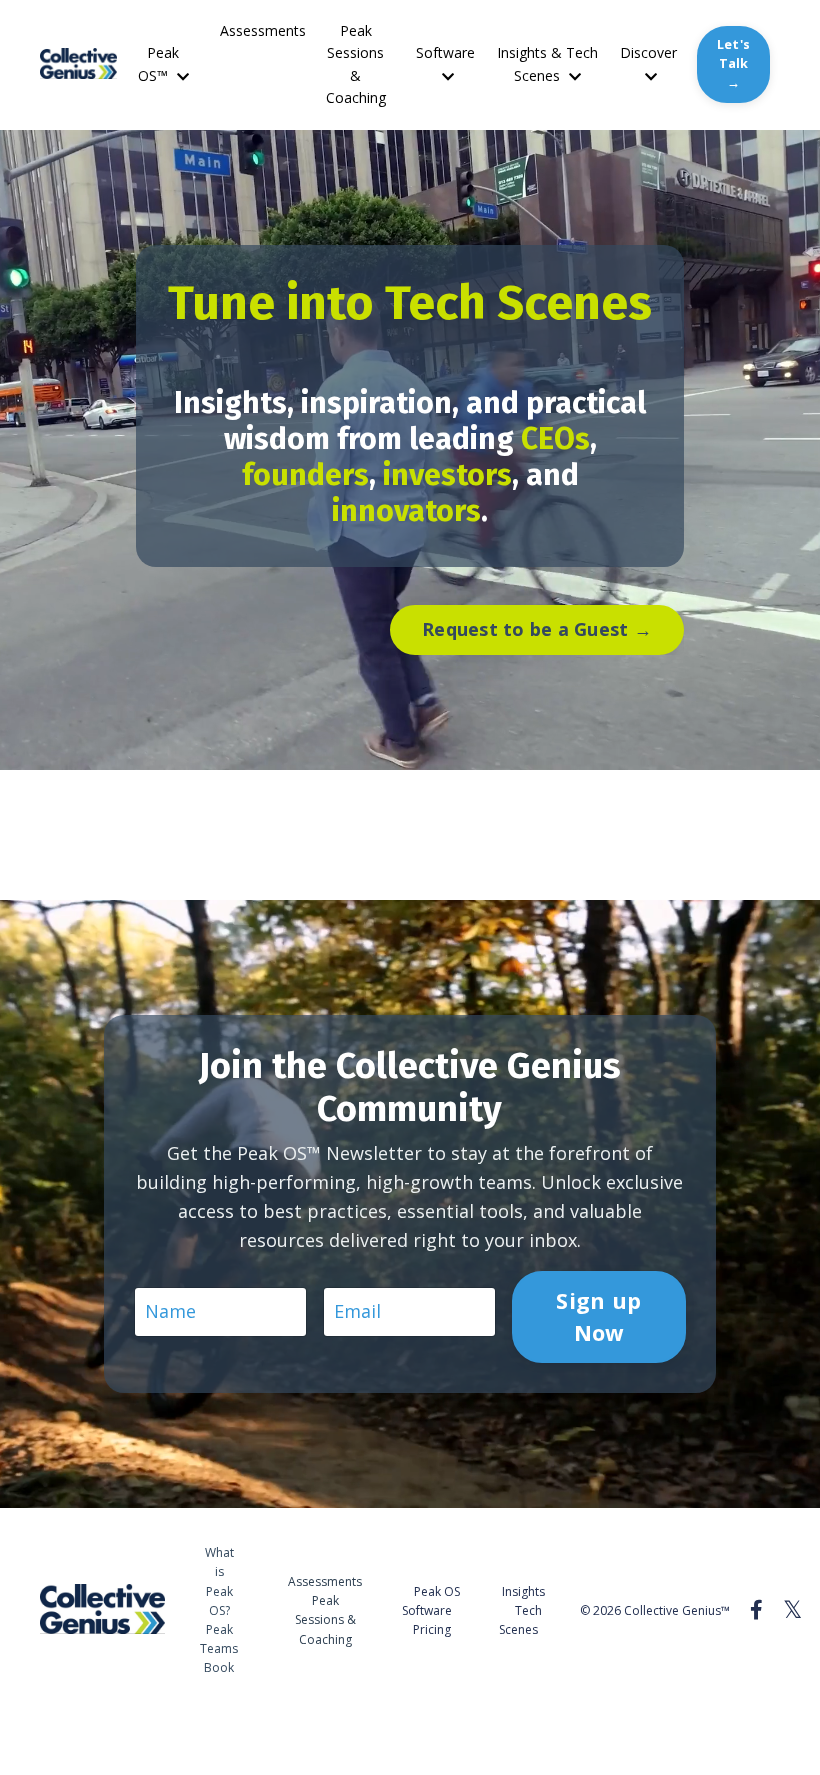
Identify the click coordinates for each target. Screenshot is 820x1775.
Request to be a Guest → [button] (537, 629)
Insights (523, 1591)
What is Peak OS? (219, 1581)
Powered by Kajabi (719, 1723)
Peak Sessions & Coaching (356, 64)
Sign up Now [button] (599, 1316)
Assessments (263, 30)
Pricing (432, 1629)
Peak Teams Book (219, 1648)
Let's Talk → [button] (733, 63)
